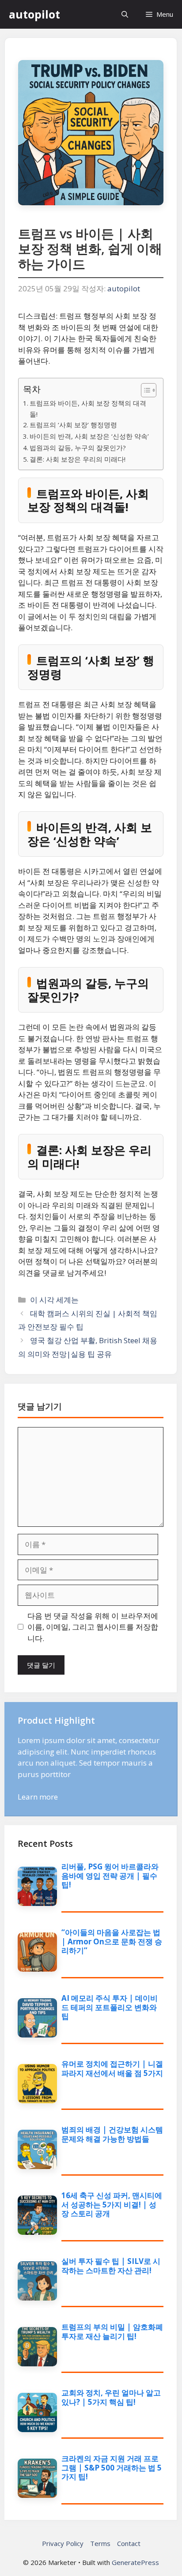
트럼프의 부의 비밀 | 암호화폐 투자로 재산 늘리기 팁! (112, 2331)
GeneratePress (135, 2562)
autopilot (34, 14)
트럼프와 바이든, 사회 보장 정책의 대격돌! (88, 409)
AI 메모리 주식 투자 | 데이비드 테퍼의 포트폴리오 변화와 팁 (110, 2007)
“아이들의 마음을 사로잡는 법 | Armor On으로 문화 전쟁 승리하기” (112, 1941)
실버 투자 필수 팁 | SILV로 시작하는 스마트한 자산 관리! (111, 2265)
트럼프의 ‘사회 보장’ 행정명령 (73, 425)
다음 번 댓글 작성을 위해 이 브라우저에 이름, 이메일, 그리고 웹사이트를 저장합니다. (93, 1627)
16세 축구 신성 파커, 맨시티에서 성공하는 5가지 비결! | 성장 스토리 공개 (112, 2204)
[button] (125, 14)
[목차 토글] (144, 390)
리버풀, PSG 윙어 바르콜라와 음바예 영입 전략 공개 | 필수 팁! (110, 1876)
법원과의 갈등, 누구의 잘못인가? (78, 448)
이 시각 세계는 (54, 1300)
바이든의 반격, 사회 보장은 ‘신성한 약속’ (89, 436)
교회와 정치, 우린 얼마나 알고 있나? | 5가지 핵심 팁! (111, 2397)
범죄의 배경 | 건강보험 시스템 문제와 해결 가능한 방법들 (112, 2134)
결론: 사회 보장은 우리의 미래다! (78, 459)
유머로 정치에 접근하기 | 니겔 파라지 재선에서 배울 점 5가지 (112, 2068)
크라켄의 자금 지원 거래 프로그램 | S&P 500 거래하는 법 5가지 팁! (112, 2467)
